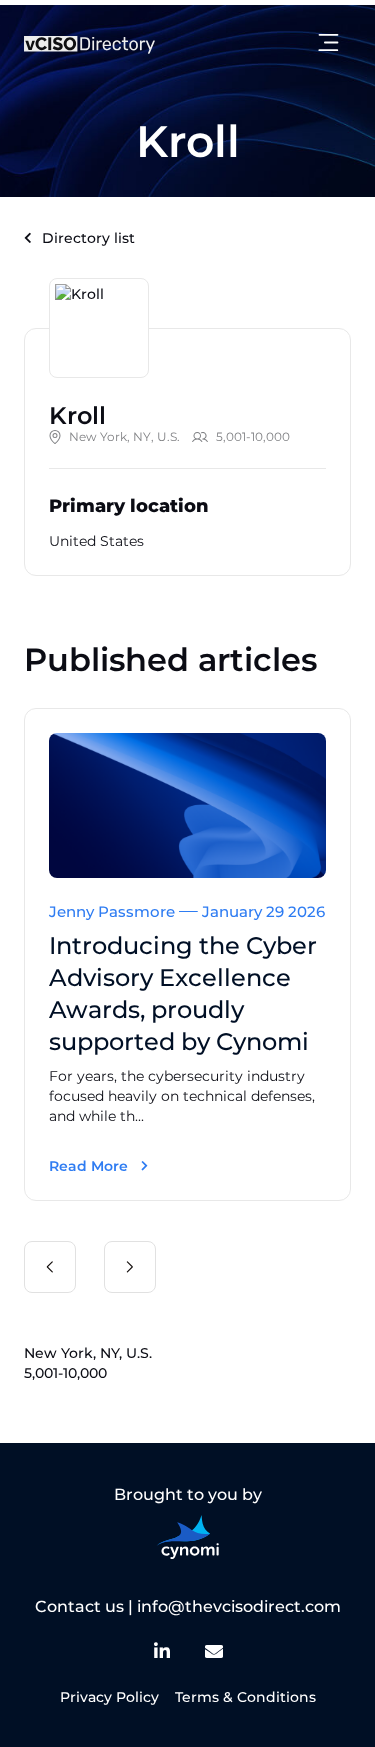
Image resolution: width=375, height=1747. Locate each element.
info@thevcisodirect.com (239, 1606)
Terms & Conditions (245, 1697)
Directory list (88, 238)
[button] (50, 1267)
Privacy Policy (109, 1697)
